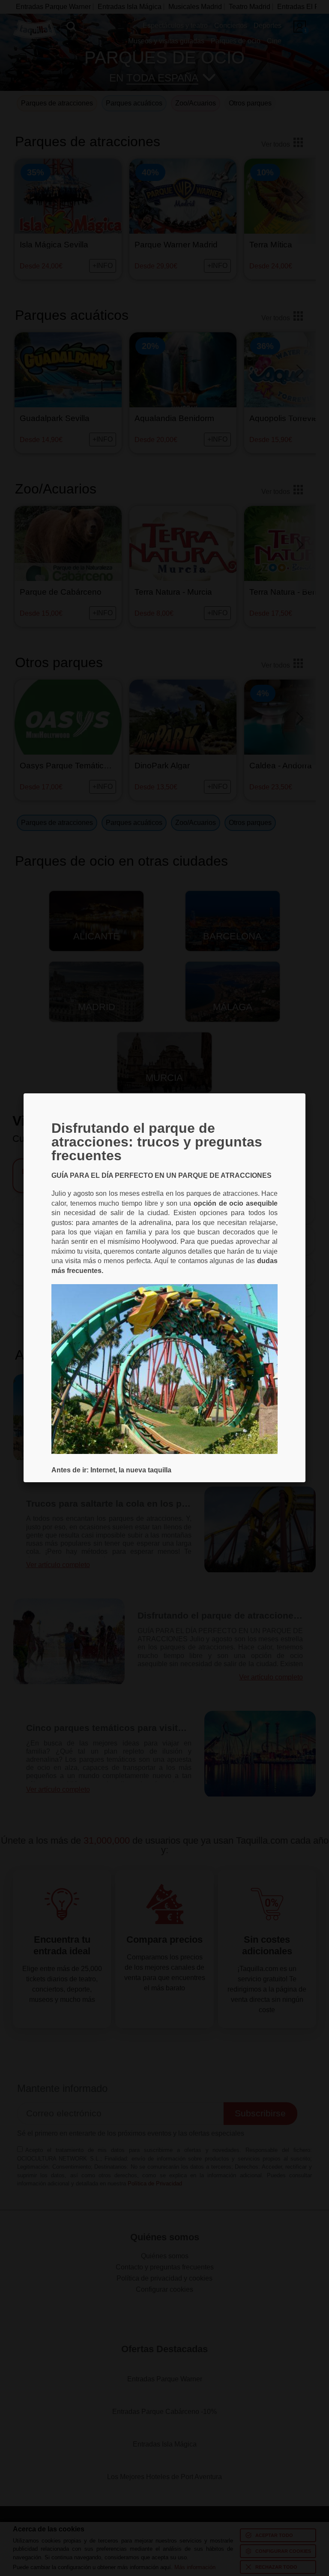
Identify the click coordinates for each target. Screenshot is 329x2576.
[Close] (305, 1093)
